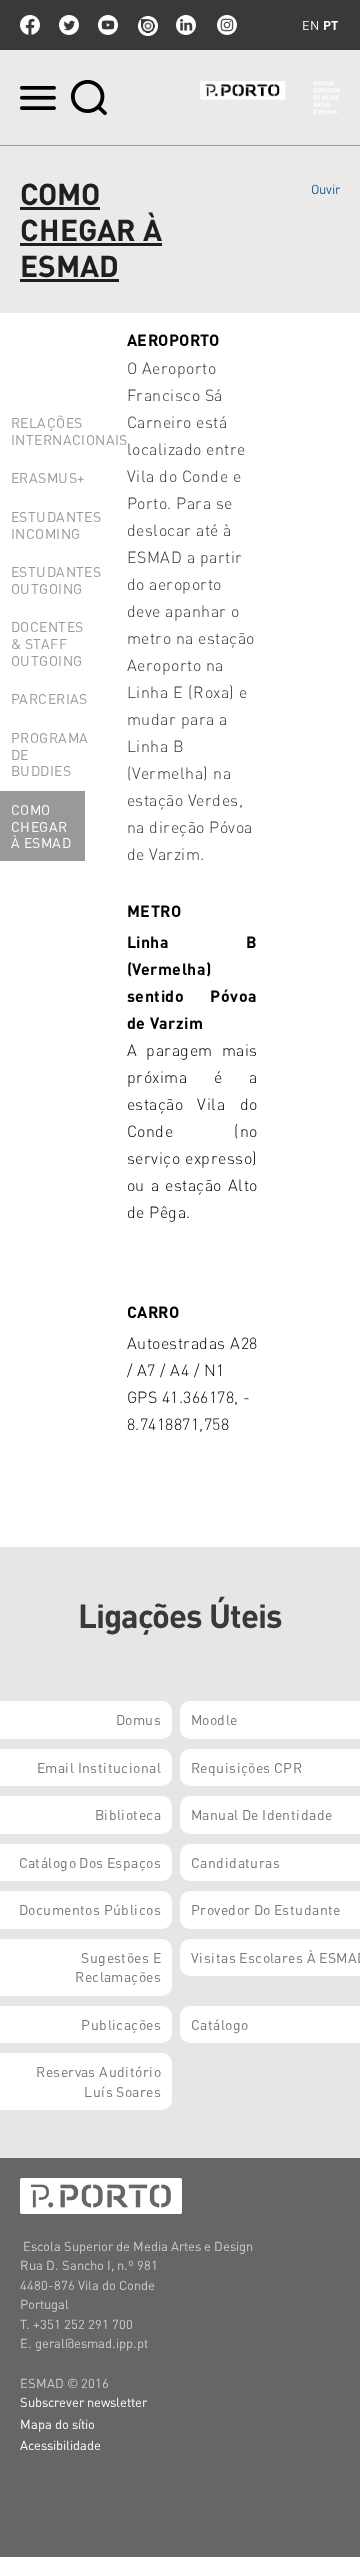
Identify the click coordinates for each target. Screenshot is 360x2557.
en (310, 25)
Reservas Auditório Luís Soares (98, 2081)
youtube (108, 25)
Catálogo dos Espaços (90, 1862)
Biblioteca (128, 1814)
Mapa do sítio (57, 2423)
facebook (30, 25)
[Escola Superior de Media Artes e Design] (270, 97)
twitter (69, 25)
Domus (138, 1719)
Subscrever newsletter (83, 2401)
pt (330, 25)
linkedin (186, 25)
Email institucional (99, 1767)
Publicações (121, 2024)
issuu (147, 25)
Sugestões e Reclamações (118, 1967)
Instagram (225, 25)
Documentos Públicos (90, 1909)
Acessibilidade (60, 2444)
